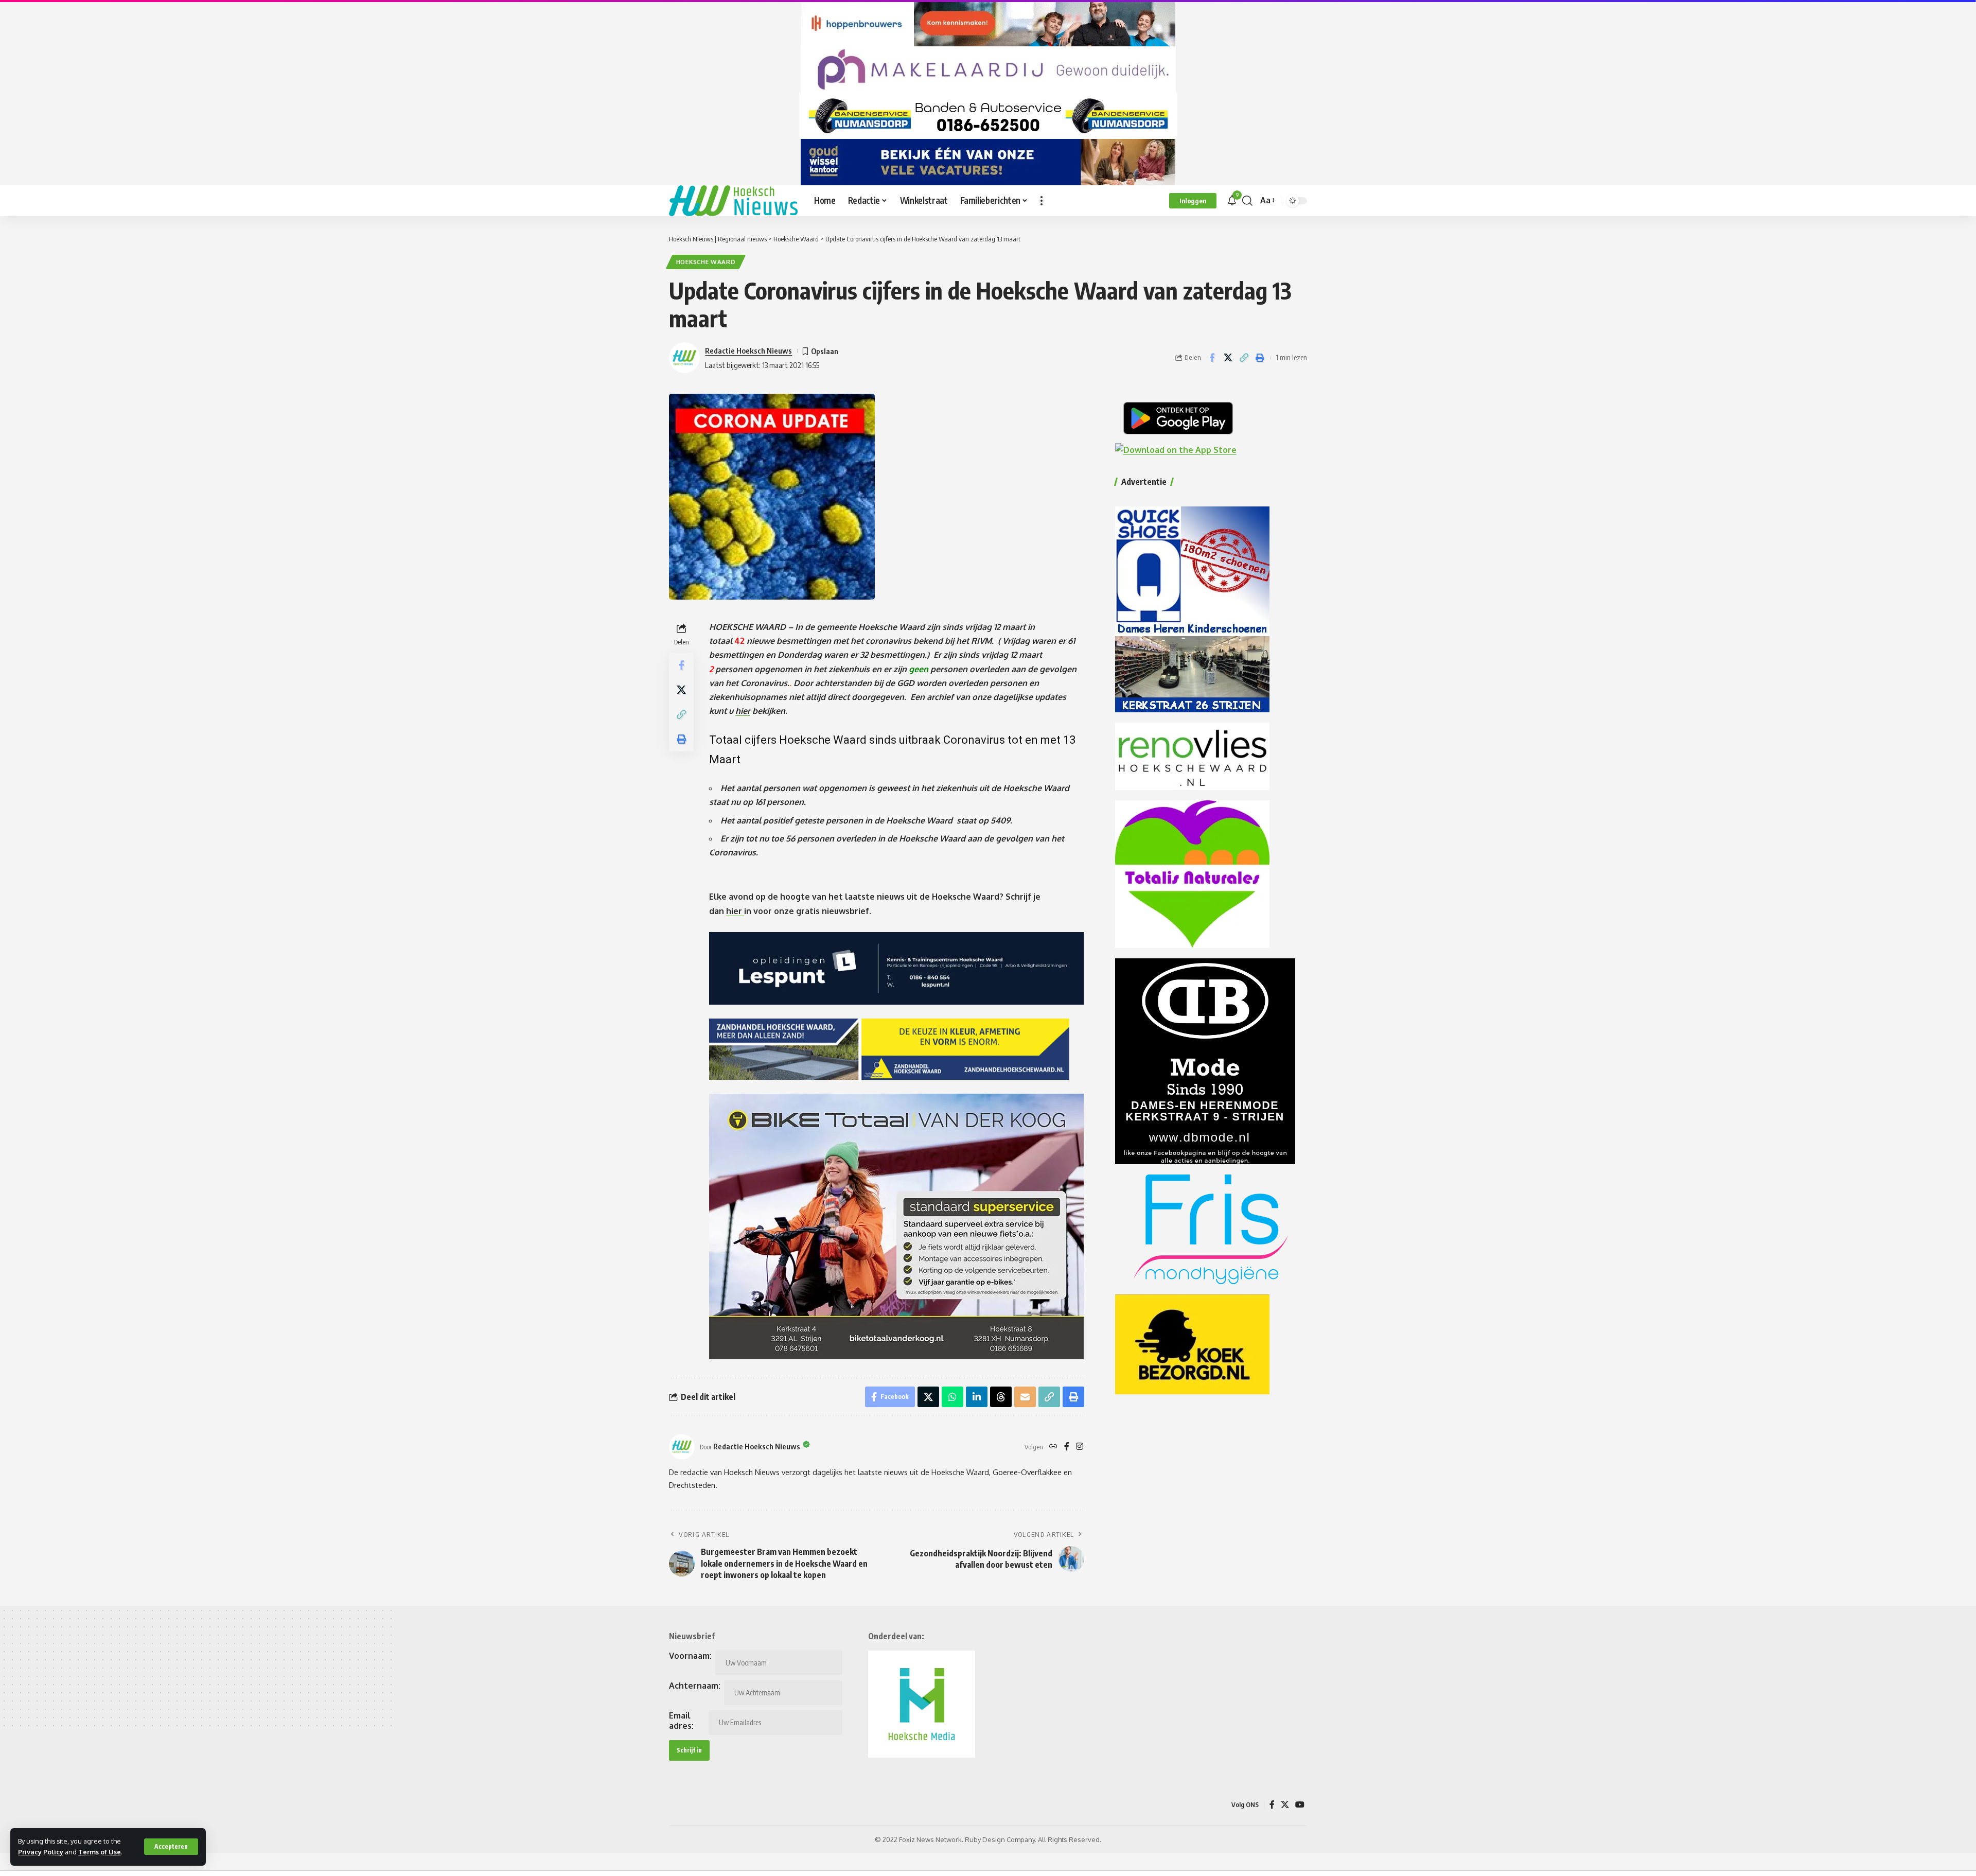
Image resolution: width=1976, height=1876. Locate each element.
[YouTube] (1300, 1805)
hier (743, 711)
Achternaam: (695, 1686)
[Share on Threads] (1001, 1397)
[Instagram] (1080, 1447)
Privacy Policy (41, 1852)
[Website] (1053, 1447)
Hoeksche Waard (706, 262)
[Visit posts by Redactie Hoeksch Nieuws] (682, 1447)
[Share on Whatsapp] (952, 1397)
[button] (171, 1847)
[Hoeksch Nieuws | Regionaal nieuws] (733, 201)
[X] (1285, 1805)
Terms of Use (100, 1852)
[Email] (1025, 1397)
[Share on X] (1228, 358)
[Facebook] (1067, 1447)
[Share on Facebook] (1212, 358)
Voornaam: (690, 1656)
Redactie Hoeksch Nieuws (748, 350)
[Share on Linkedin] (977, 1397)
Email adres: (681, 1721)
